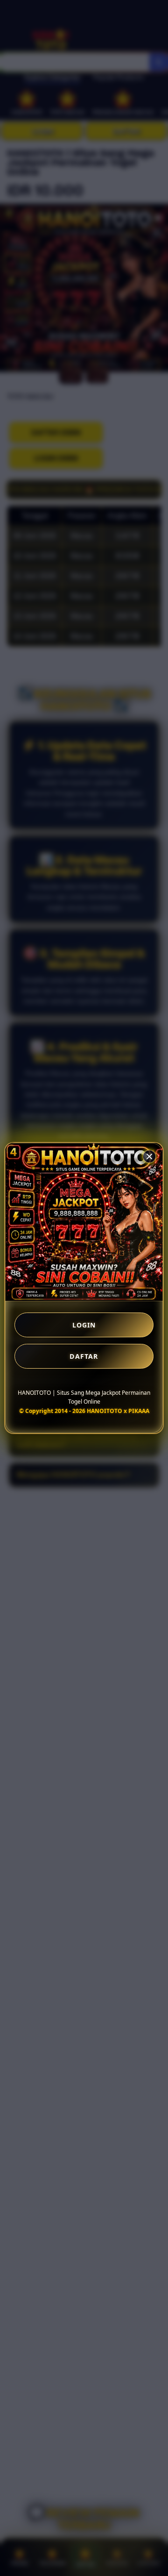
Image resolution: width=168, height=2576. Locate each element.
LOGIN (84, 1325)
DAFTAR (84, 1356)
